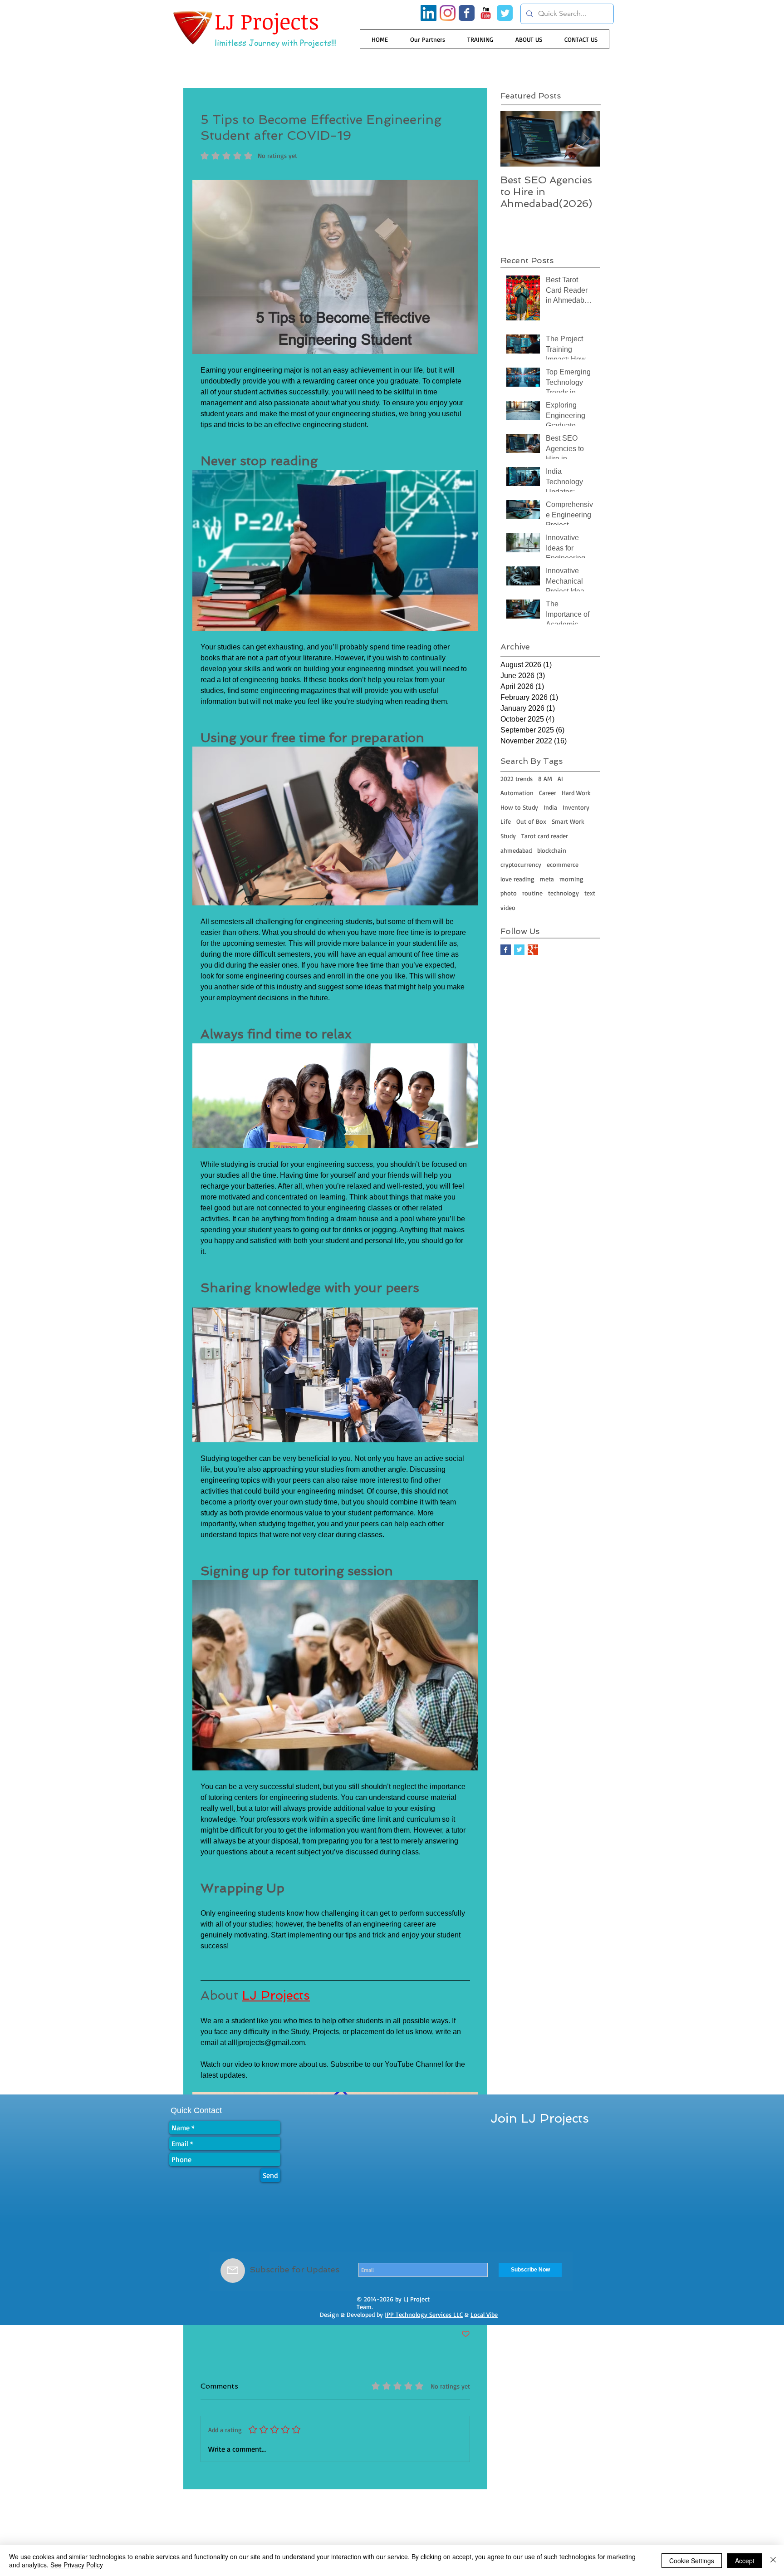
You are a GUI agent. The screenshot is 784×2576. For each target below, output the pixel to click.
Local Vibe (484, 2314)
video (508, 907)
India (550, 807)
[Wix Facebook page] (467, 13)
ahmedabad (516, 850)
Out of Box (531, 821)
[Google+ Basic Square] (533, 950)
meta (547, 879)
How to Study (519, 807)
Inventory (576, 807)
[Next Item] (586, 139)
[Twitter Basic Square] (519, 950)
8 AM (545, 779)
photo (509, 893)
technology (563, 893)
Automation (517, 793)
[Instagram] (448, 13)
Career (548, 793)
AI (560, 779)
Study (508, 836)
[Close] (773, 2561)
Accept (745, 2561)
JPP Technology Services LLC (424, 2314)
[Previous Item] (515, 139)
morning (571, 879)
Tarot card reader (545, 836)
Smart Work (568, 821)
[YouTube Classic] (486, 13)
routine (532, 893)
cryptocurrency (521, 864)
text (590, 893)
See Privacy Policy (77, 2565)
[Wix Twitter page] (505, 13)
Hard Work (576, 793)
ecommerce (563, 864)
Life (506, 821)
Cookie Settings (692, 2561)
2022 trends (517, 779)
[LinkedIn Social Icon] (429, 13)
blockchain (552, 850)
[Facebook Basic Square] (506, 950)
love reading (517, 879)
